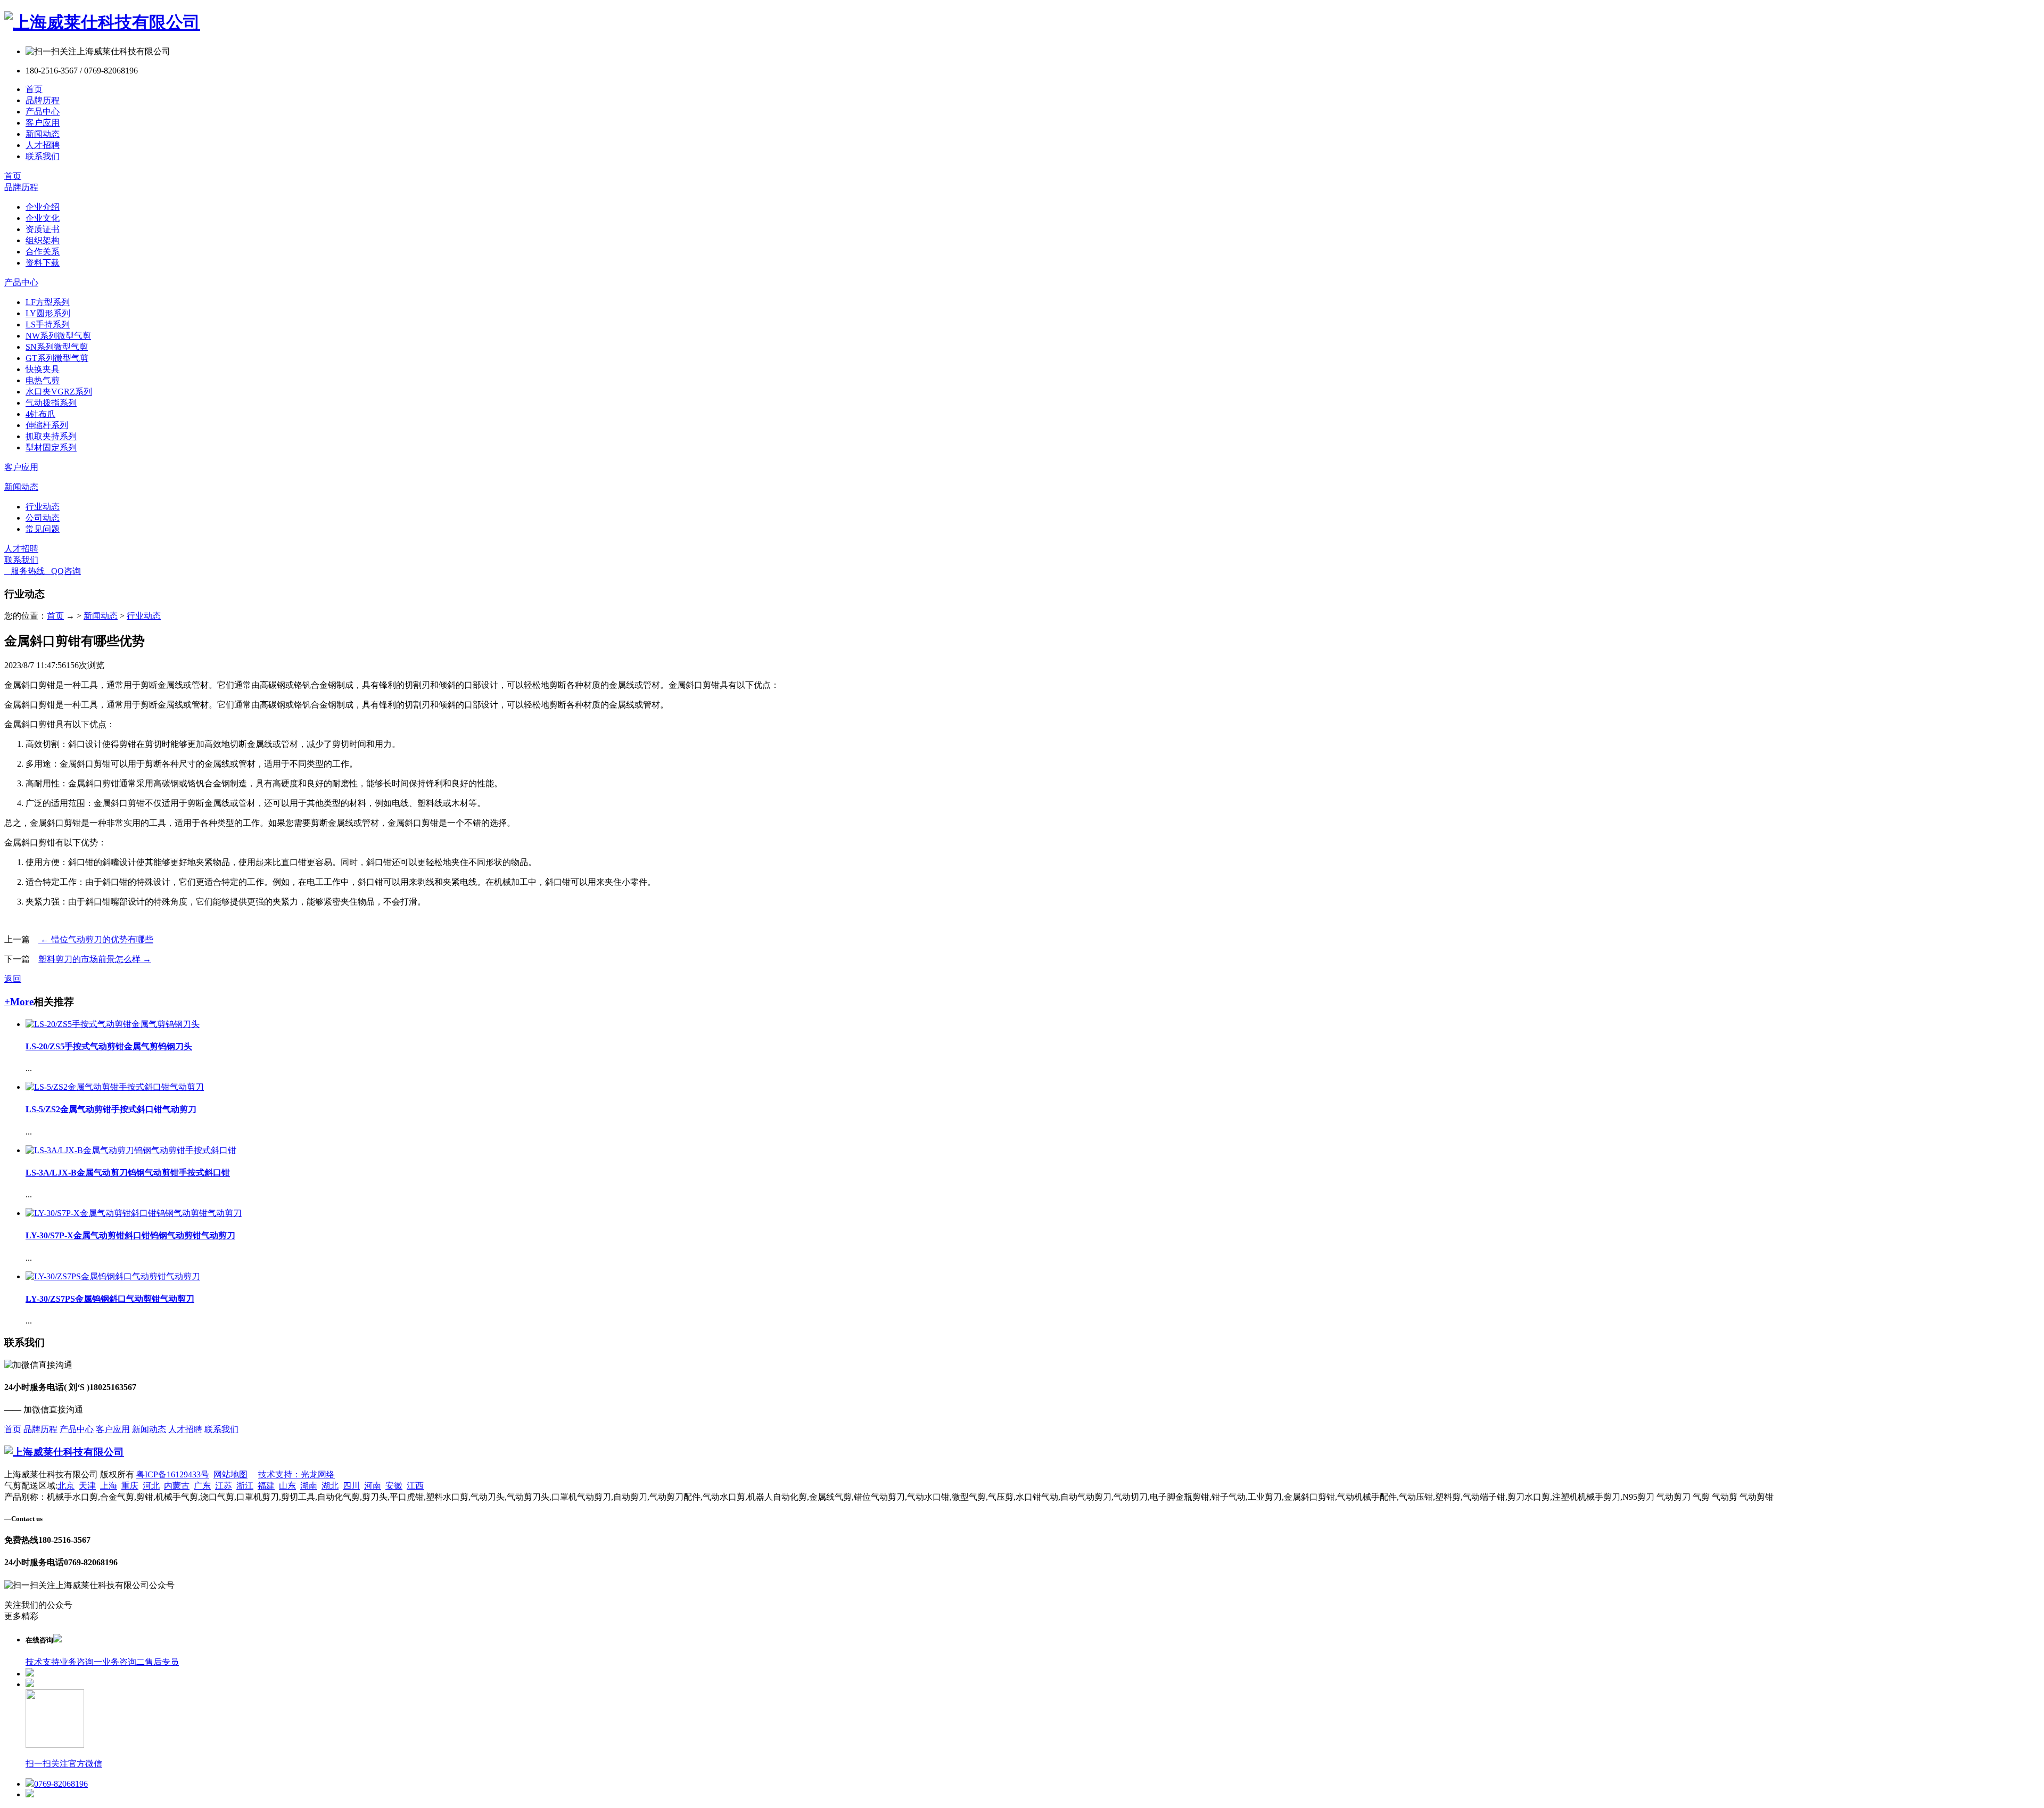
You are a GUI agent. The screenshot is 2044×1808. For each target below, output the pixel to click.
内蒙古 (177, 1486)
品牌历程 (43, 100)
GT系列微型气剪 (57, 358)
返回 (13, 979)
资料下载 (43, 263)
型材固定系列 (51, 447)
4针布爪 (40, 414)
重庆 (130, 1486)
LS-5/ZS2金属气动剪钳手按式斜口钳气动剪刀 (111, 1109)
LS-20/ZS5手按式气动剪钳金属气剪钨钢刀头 (109, 1046)
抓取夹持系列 (51, 436)
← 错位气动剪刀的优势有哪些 (96, 939)
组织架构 (43, 240)
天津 (87, 1486)
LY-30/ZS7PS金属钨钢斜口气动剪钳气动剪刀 (110, 1299)
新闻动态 (43, 134)
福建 (266, 1486)
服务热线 (24, 571)
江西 (415, 1486)
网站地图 (230, 1474)
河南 (373, 1486)
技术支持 (43, 1662)
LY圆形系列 (48, 313)
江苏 (224, 1486)
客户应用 (43, 123)
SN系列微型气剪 (57, 347)
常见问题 (43, 529)
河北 (151, 1486)
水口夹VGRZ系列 (59, 392)
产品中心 (43, 112)
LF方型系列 (48, 302)
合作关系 (43, 252)
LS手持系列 (48, 324)
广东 (202, 1486)
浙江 (245, 1486)
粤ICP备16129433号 (173, 1474)
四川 (351, 1486)
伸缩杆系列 (47, 425)
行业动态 (43, 507)
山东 (287, 1486)
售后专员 (162, 1662)
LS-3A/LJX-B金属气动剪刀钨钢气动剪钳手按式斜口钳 (128, 1173)
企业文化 (43, 218)
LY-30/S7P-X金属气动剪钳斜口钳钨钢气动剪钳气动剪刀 (130, 1235)
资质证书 (43, 229)
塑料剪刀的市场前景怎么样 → (95, 959)
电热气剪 (43, 380)
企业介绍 (43, 207)
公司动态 (43, 518)
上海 (109, 1486)
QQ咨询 (63, 571)
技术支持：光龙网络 (296, 1474)
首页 (34, 89)
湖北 (330, 1486)
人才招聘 (43, 145)
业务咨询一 (81, 1662)
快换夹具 (43, 369)
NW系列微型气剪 (58, 336)
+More (19, 1002)
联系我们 (43, 156)
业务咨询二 (123, 1662)
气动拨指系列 (51, 403)
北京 (66, 1486)
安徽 (394, 1486)
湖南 (309, 1486)
